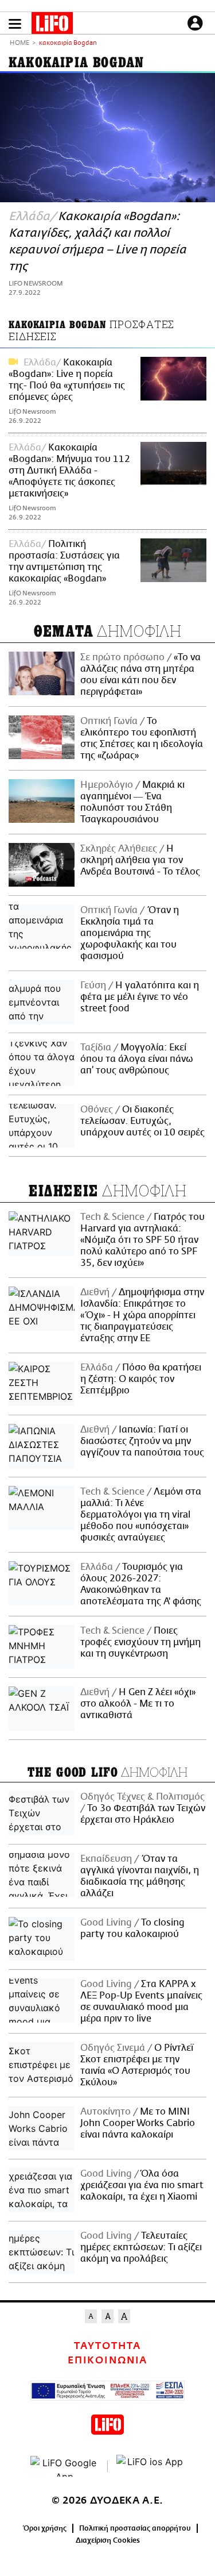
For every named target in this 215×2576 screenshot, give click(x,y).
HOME (19, 43)
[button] (15, 24)
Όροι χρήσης (45, 2528)
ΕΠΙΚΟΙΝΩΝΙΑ (107, 2361)
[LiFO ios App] (151, 2466)
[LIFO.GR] (52, 25)
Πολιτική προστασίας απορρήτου (135, 2528)
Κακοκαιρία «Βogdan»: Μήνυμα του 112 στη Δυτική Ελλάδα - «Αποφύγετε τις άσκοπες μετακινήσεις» (69, 471)
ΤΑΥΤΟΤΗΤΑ (107, 2346)
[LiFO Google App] (65, 2466)
